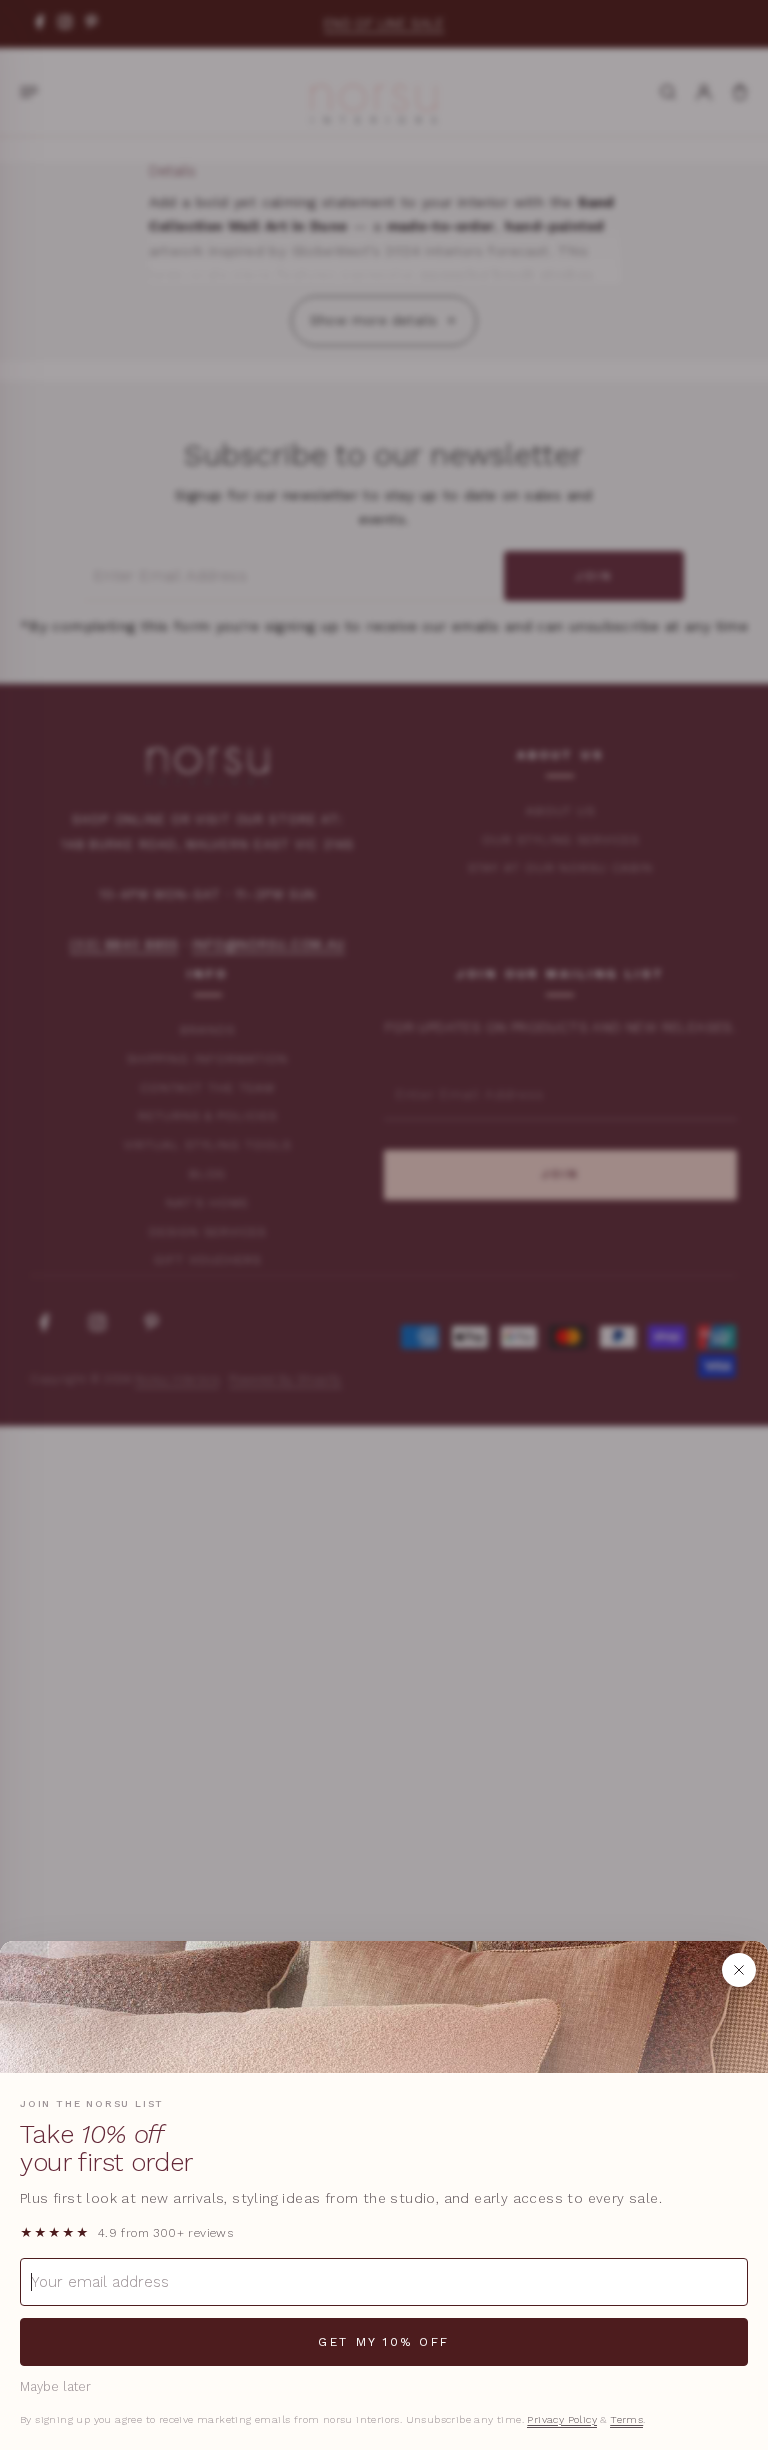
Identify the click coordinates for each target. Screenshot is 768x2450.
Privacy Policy (562, 2419)
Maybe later (55, 2386)
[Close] (739, 1970)
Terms (626, 2419)
